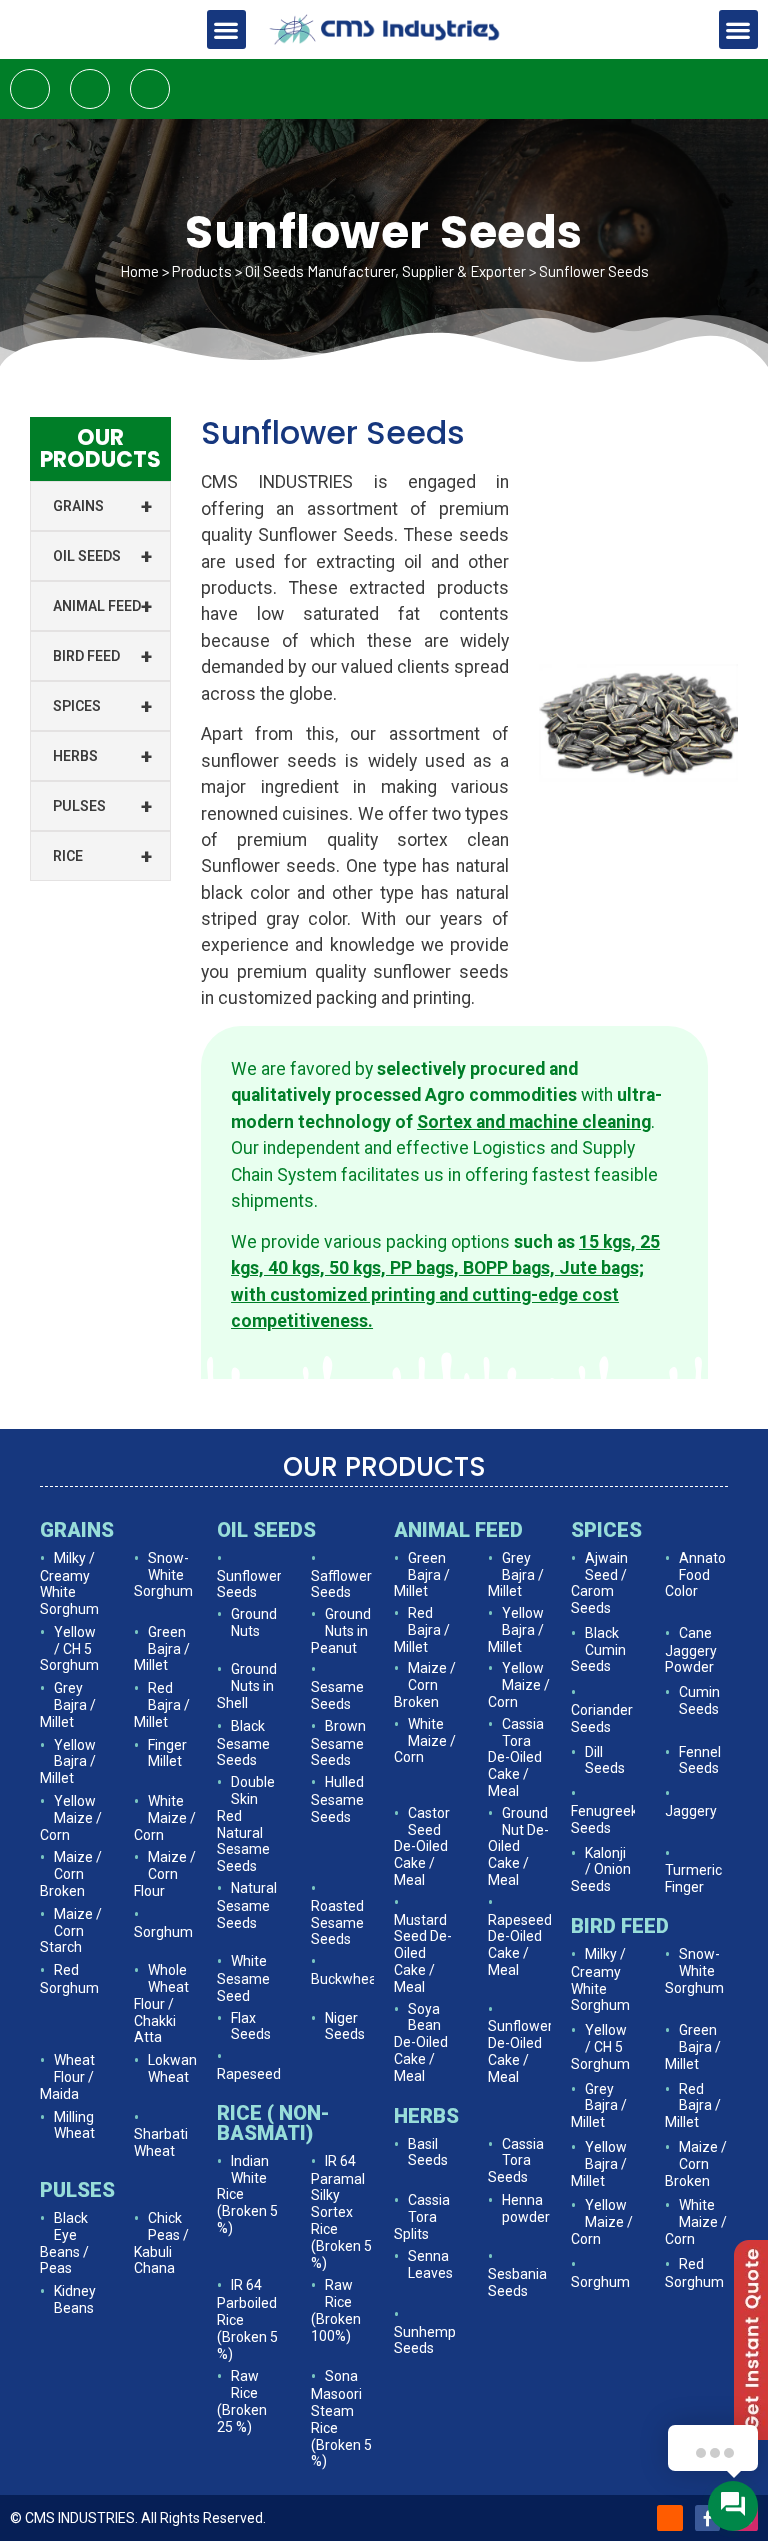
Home (139, 271)
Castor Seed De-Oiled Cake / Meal (422, 1846)
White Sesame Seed (243, 1978)
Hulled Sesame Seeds (337, 1799)
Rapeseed (249, 2074)
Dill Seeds (605, 1760)
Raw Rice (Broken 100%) (336, 2310)
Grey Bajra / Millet (68, 1705)
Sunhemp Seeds (425, 2340)
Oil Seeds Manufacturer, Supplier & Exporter (385, 271)
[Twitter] (90, 89)
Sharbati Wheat (161, 2142)
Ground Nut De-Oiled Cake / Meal (518, 1846)
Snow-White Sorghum (163, 1575)
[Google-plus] (150, 89)
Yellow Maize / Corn (71, 1818)
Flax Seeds (251, 2026)
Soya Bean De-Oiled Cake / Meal (421, 2042)
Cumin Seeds (699, 1700)
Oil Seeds (102, 556)
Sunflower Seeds (249, 1584)
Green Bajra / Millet (162, 1649)
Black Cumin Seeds (598, 1650)
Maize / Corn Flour (165, 1874)
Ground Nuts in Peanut (341, 1631)
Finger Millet (167, 1753)
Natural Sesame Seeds (247, 1905)
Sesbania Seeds (517, 2282)
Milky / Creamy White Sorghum (69, 1583)
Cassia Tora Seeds (516, 2161)
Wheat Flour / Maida (67, 2077)
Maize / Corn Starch (71, 1931)
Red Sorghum (69, 1979)
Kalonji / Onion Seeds (601, 1870)
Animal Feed (102, 606)
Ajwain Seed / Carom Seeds (599, 1583)
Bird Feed (102, 656)
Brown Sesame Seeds (338, 1743)
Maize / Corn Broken (71, 1874)
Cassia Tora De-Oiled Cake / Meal (516, 1757)
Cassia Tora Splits (422, 2217)
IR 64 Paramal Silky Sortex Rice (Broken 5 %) (341, 2212)
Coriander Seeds (602, 1718)
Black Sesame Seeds (243, 1743)
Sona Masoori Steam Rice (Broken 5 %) (341, 2418)
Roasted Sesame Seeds (337, 1923)
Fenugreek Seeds (604, 1819)
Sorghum (163, 1932)
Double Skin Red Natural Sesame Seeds (246, 1824)
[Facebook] (30, 89)
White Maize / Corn (165, 1818)
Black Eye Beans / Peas (64, 2243)
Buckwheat (346, 1979)
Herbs (102, 756)
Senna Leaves (430, 2264)
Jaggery (691, 1811)
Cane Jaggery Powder (691, 1650)
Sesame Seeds (337, 1695)
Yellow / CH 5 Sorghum (69, 1649)
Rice (102, 856)
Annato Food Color (695, 1575)
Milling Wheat (74, 2125)
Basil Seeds (428, 2152)
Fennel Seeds (700, 1760)
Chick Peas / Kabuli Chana (161, 2243)
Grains (102, 506)
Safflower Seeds (341, 1584)
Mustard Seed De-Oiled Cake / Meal (423, 1953)
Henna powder (526, 2208)
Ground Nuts (254, 1622)
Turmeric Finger (693, 1878)
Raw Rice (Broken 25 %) (242, 2401)
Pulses (102, 806)
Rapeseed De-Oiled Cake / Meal (520, 1945)
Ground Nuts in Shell (247, 1686)
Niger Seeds (345, 2026)
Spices (102, 706)
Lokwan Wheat (172, 2068)
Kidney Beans (75, 2299)
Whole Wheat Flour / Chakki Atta (161, 2003)
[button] (226, 29)
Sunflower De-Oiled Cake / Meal (520, 2051)
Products (202, 271)
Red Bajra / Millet (162, 1705)
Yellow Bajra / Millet (68, 1762)
